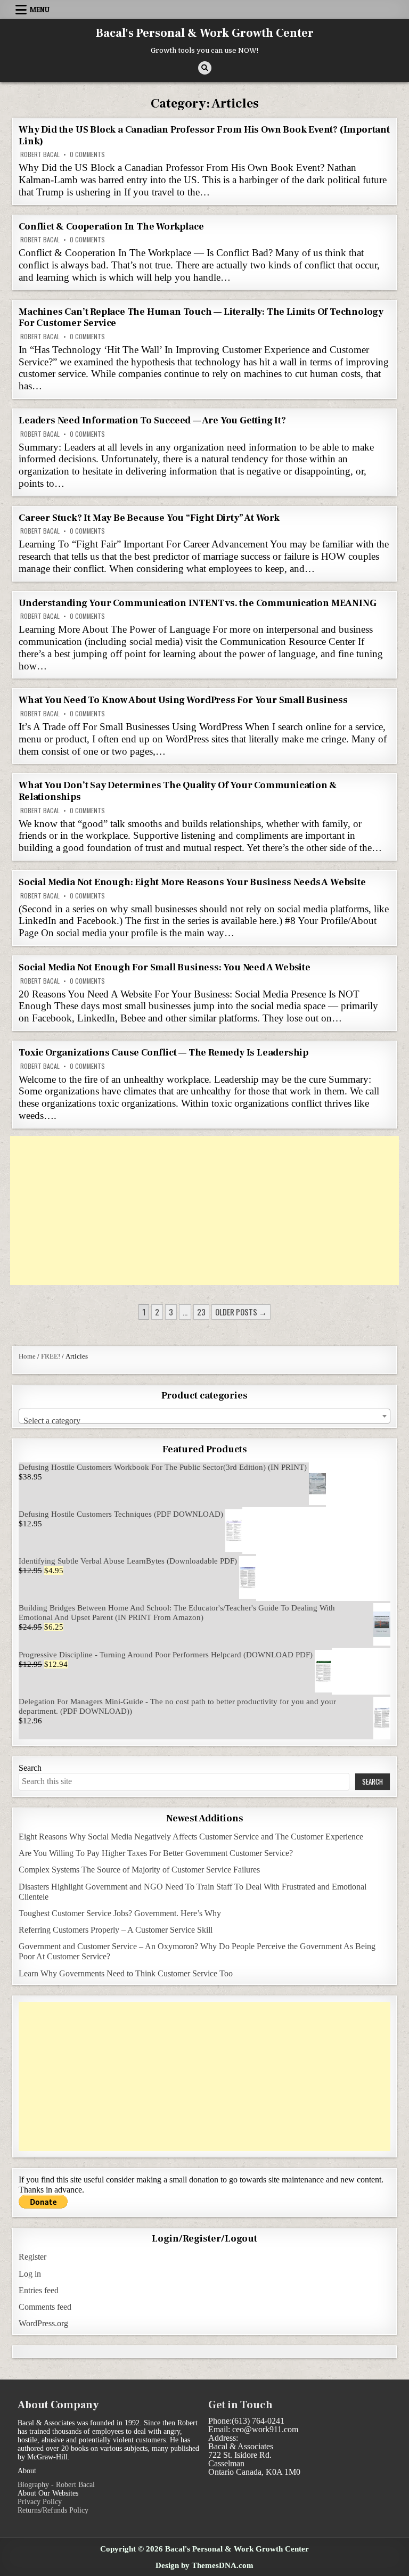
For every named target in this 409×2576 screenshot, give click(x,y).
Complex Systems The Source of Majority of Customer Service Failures (139, 1870)
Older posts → (241, 1312)
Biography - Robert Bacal (56, 2485)
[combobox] (204, 1416)
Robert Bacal (40, 154)
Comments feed (45, 2307)
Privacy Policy (40, 2502)
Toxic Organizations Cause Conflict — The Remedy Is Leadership (163, 1053)
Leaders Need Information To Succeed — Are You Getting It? (152, 420)
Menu (40, 10)
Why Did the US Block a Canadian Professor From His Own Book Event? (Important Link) (204, 136)
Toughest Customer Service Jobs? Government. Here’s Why (120, 1913)
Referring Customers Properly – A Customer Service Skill (116, 1930)
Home (27, 1356)
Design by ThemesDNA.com (204, 2565)
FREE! (51, 1356)
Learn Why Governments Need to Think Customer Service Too (126, 1973)
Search (30, 1768)
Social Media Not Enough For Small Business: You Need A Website (165, 967)
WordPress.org (43, 2323)
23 (201, 1312)
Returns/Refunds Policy (53, 2510)
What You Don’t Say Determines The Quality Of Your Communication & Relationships (178, 791)
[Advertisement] (204, 1211)
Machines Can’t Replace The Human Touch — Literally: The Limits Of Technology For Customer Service (201, 318)
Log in (30, 2274)
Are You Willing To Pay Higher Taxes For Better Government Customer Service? (156, 1853)
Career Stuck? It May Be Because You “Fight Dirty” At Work (149, 518)
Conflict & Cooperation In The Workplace (111, 227)
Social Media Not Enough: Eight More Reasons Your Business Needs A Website (192, 882)
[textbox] (204, 1421)
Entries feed (39, 2290)
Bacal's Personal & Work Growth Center (205, 33)
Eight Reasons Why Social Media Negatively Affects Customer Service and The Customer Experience (191, 1837)
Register (32, 2257)
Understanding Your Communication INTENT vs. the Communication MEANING (197, 603)
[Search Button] (205, 68)
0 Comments (87, 154)
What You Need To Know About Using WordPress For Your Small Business (183, 700)
